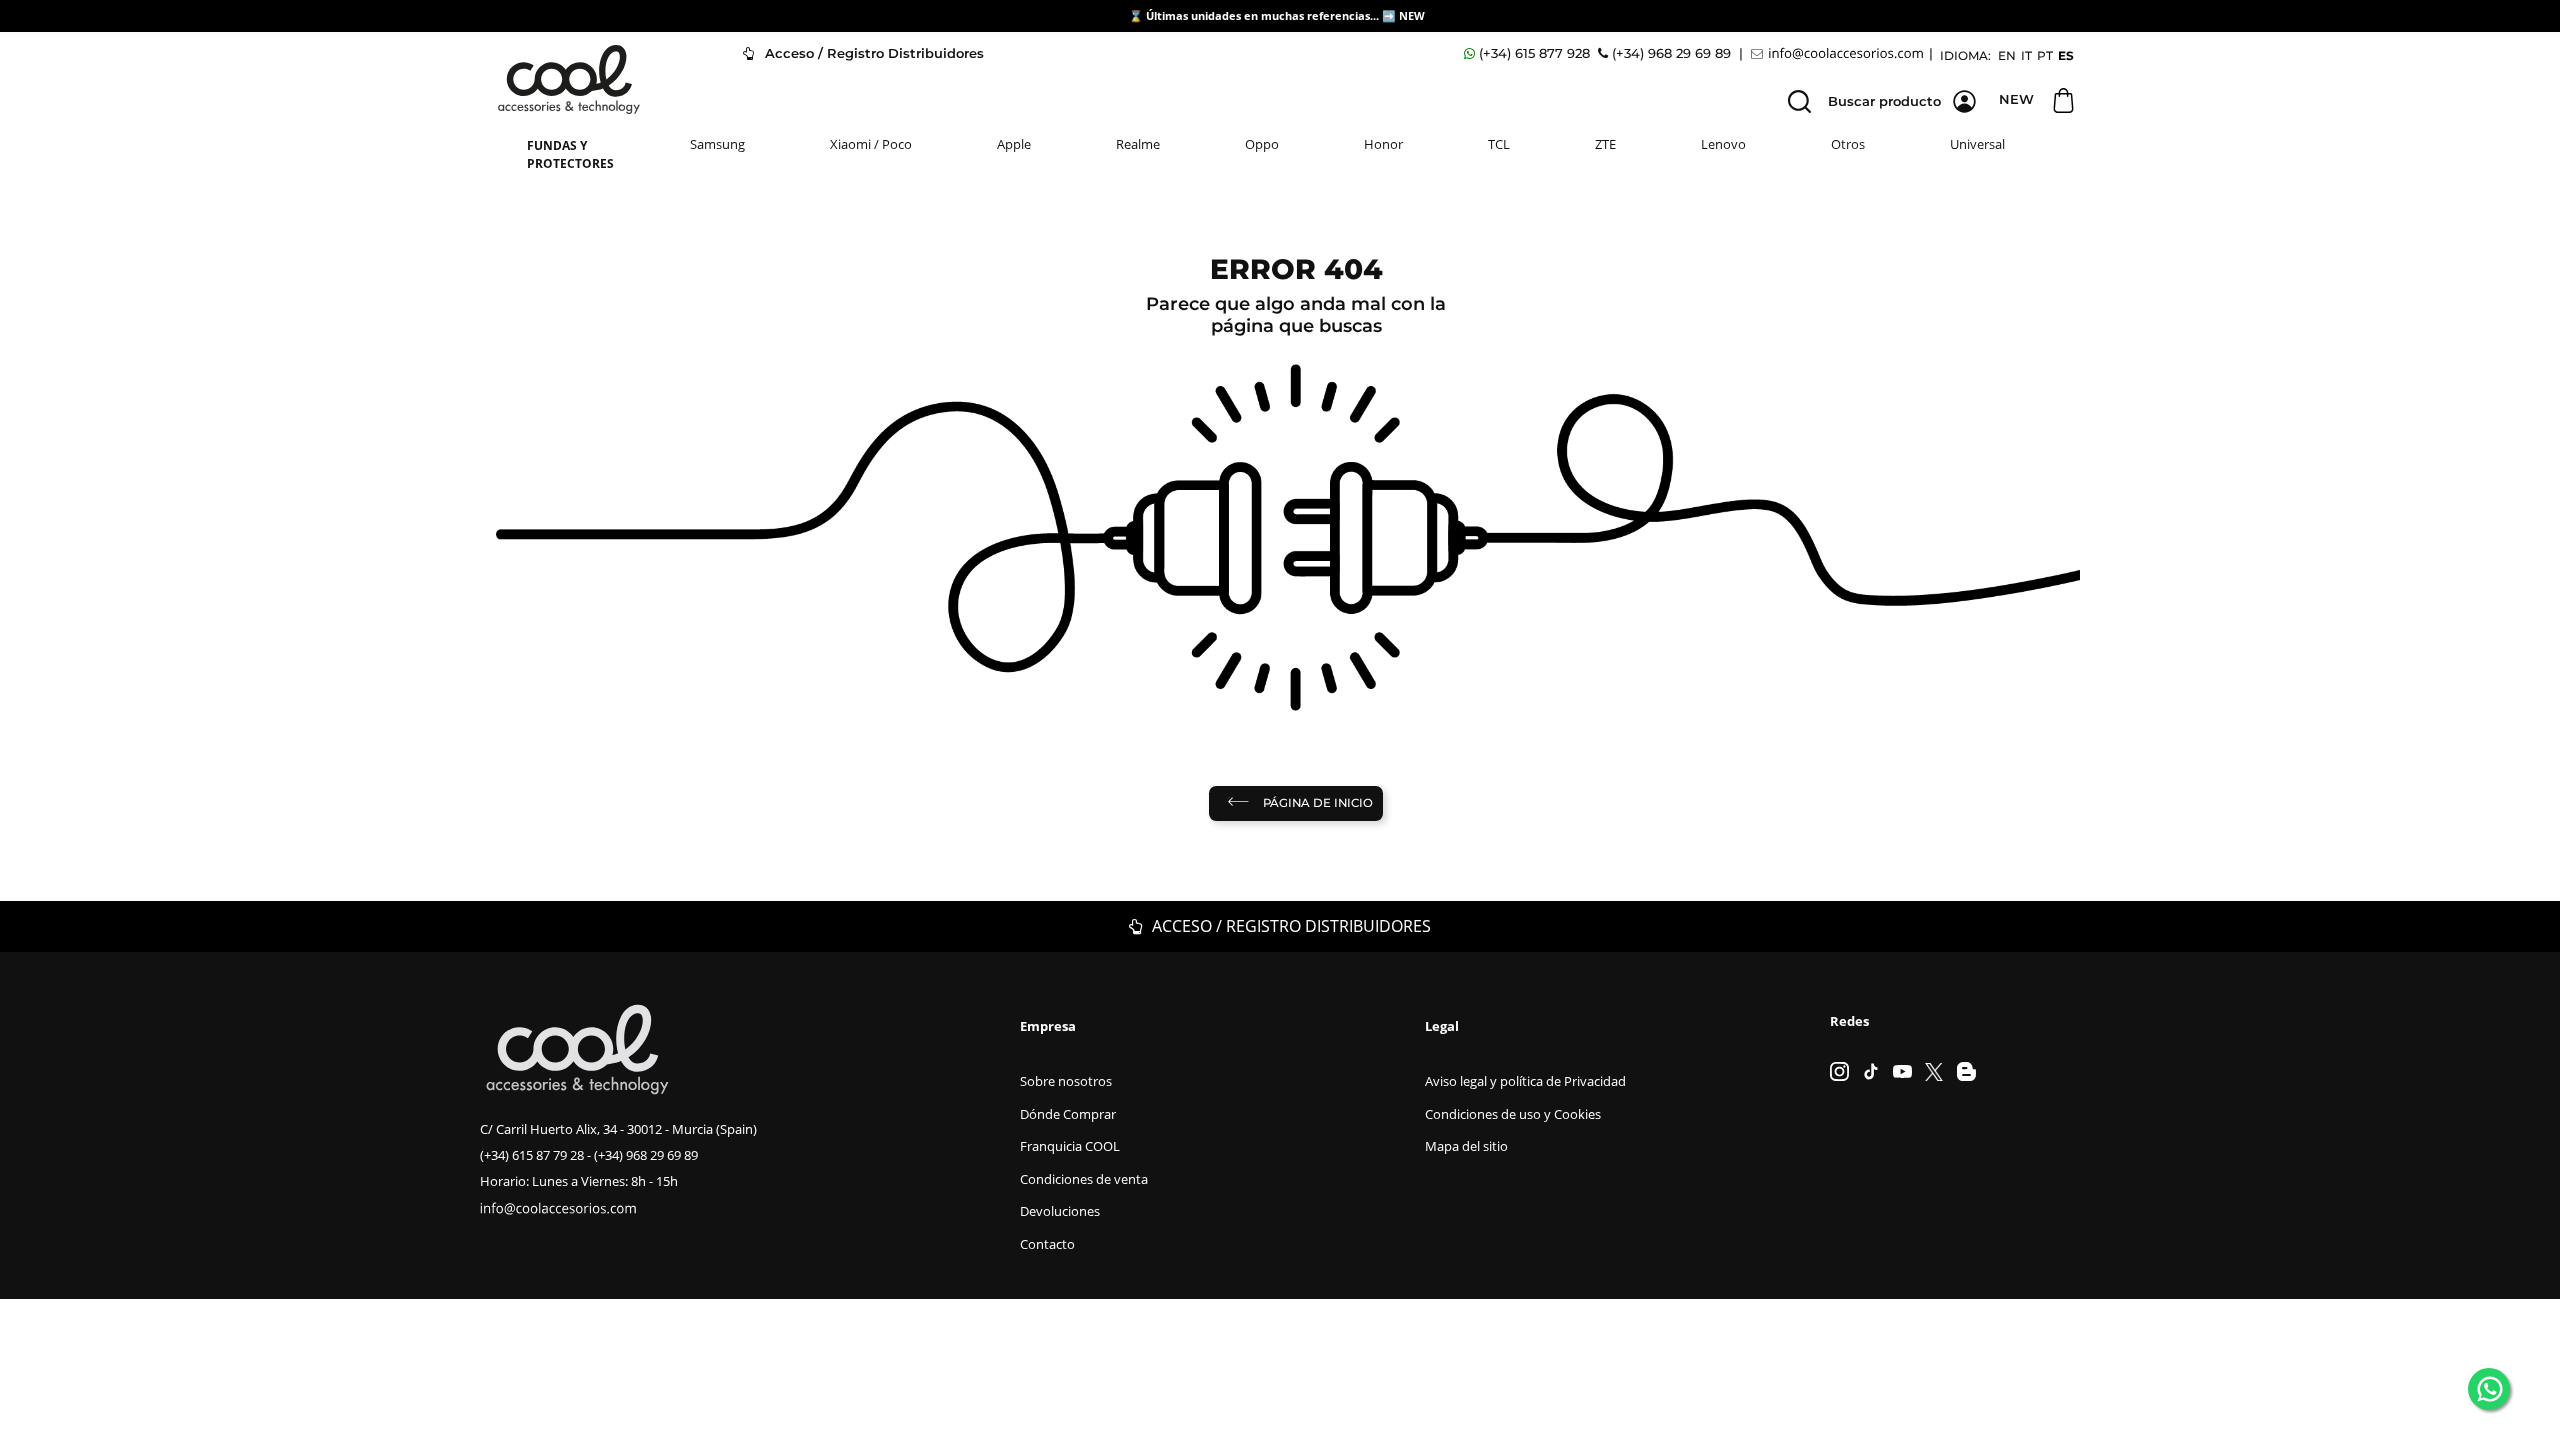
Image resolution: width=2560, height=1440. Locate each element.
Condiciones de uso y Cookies (1513, 1114)
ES (2066, 55)
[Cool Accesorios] (569, 79)
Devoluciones (1060, 1211)
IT (2026, 55)
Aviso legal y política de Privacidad (1525, 1081)
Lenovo (1723, 144)
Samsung (717, 144)
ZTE (1605, 144)
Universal (1977, 144)
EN (2007, 55)
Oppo (1262, 144)
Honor (1383, 144)
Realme (1138, 144)
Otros (1848, 144)
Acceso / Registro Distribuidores (872, 53)
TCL (1499, 144)
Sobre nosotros (1066, 1081)
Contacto (1047, 1244)
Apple (1014, 144)
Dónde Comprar (1068, 1114)
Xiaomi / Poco (871, 144)
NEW (1413, 15)
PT (2045, 55)
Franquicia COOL (1070, 1146)
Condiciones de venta (1084, 1179)
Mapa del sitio (1466, 1146)
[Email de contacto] (1840, 53)
